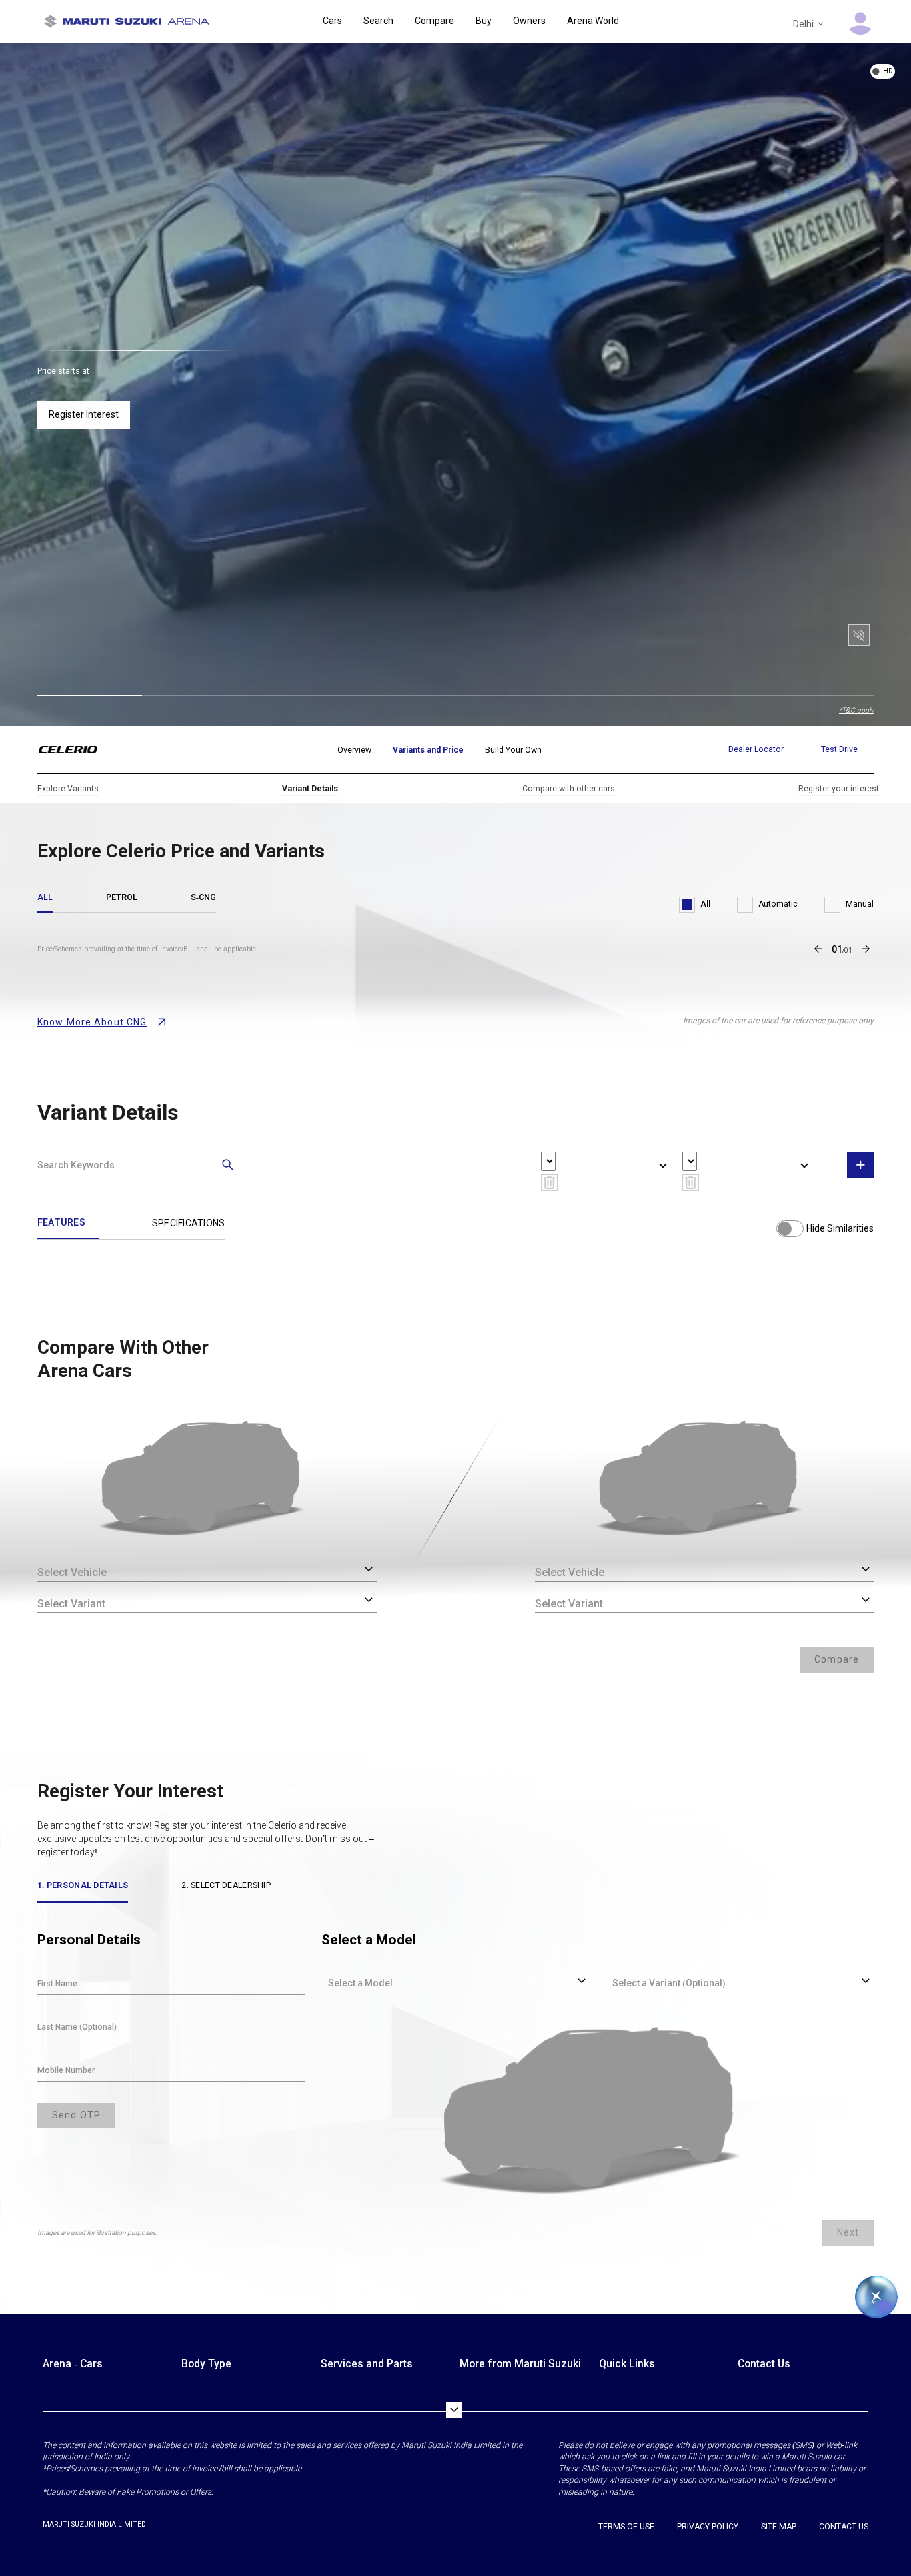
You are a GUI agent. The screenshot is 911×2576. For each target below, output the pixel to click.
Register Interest (84, 414)
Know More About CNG (92, 1022)
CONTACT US (844, 2527)
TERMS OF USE (626, 2527)
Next (848, 2232)
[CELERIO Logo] (76, 750)
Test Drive (839, 749)
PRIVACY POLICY (708, 2527)
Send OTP (76, 2115)
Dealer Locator (756, 749)
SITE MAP (779, 2527)
